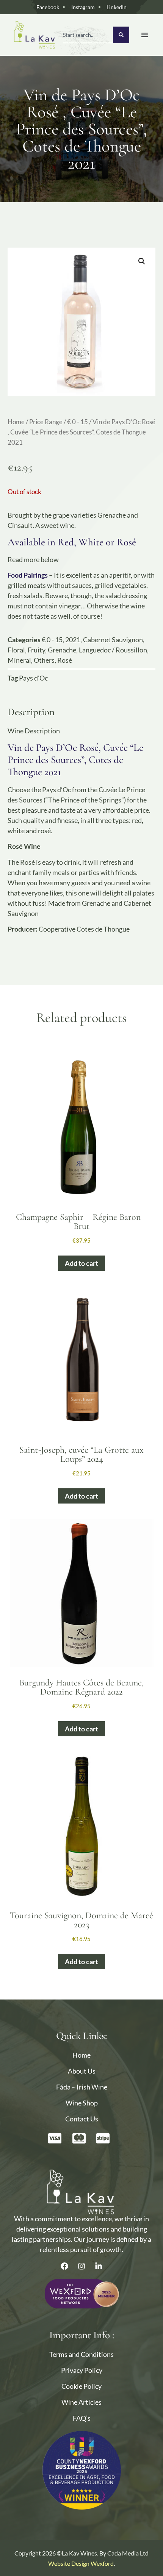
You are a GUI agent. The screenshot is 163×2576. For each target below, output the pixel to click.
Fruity (36, 650)
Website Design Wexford (81, 2563)
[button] (142, 261)
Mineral (19, 660)
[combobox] (88, 35)
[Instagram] (81, 2266)
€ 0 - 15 (78, 422)
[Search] (121, 35)
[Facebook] (64, 2266)
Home (16, 422)
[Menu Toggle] (145, 35)
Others (44, 660)
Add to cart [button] (81, 1263)
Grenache (62, 650)
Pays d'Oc (33, 678)
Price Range (46, 422)
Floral (16, 650)
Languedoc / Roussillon (113, 650)
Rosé (65, 660)
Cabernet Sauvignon (113, 640)
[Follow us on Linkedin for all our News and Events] (99, 2266)
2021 (73, 640)
